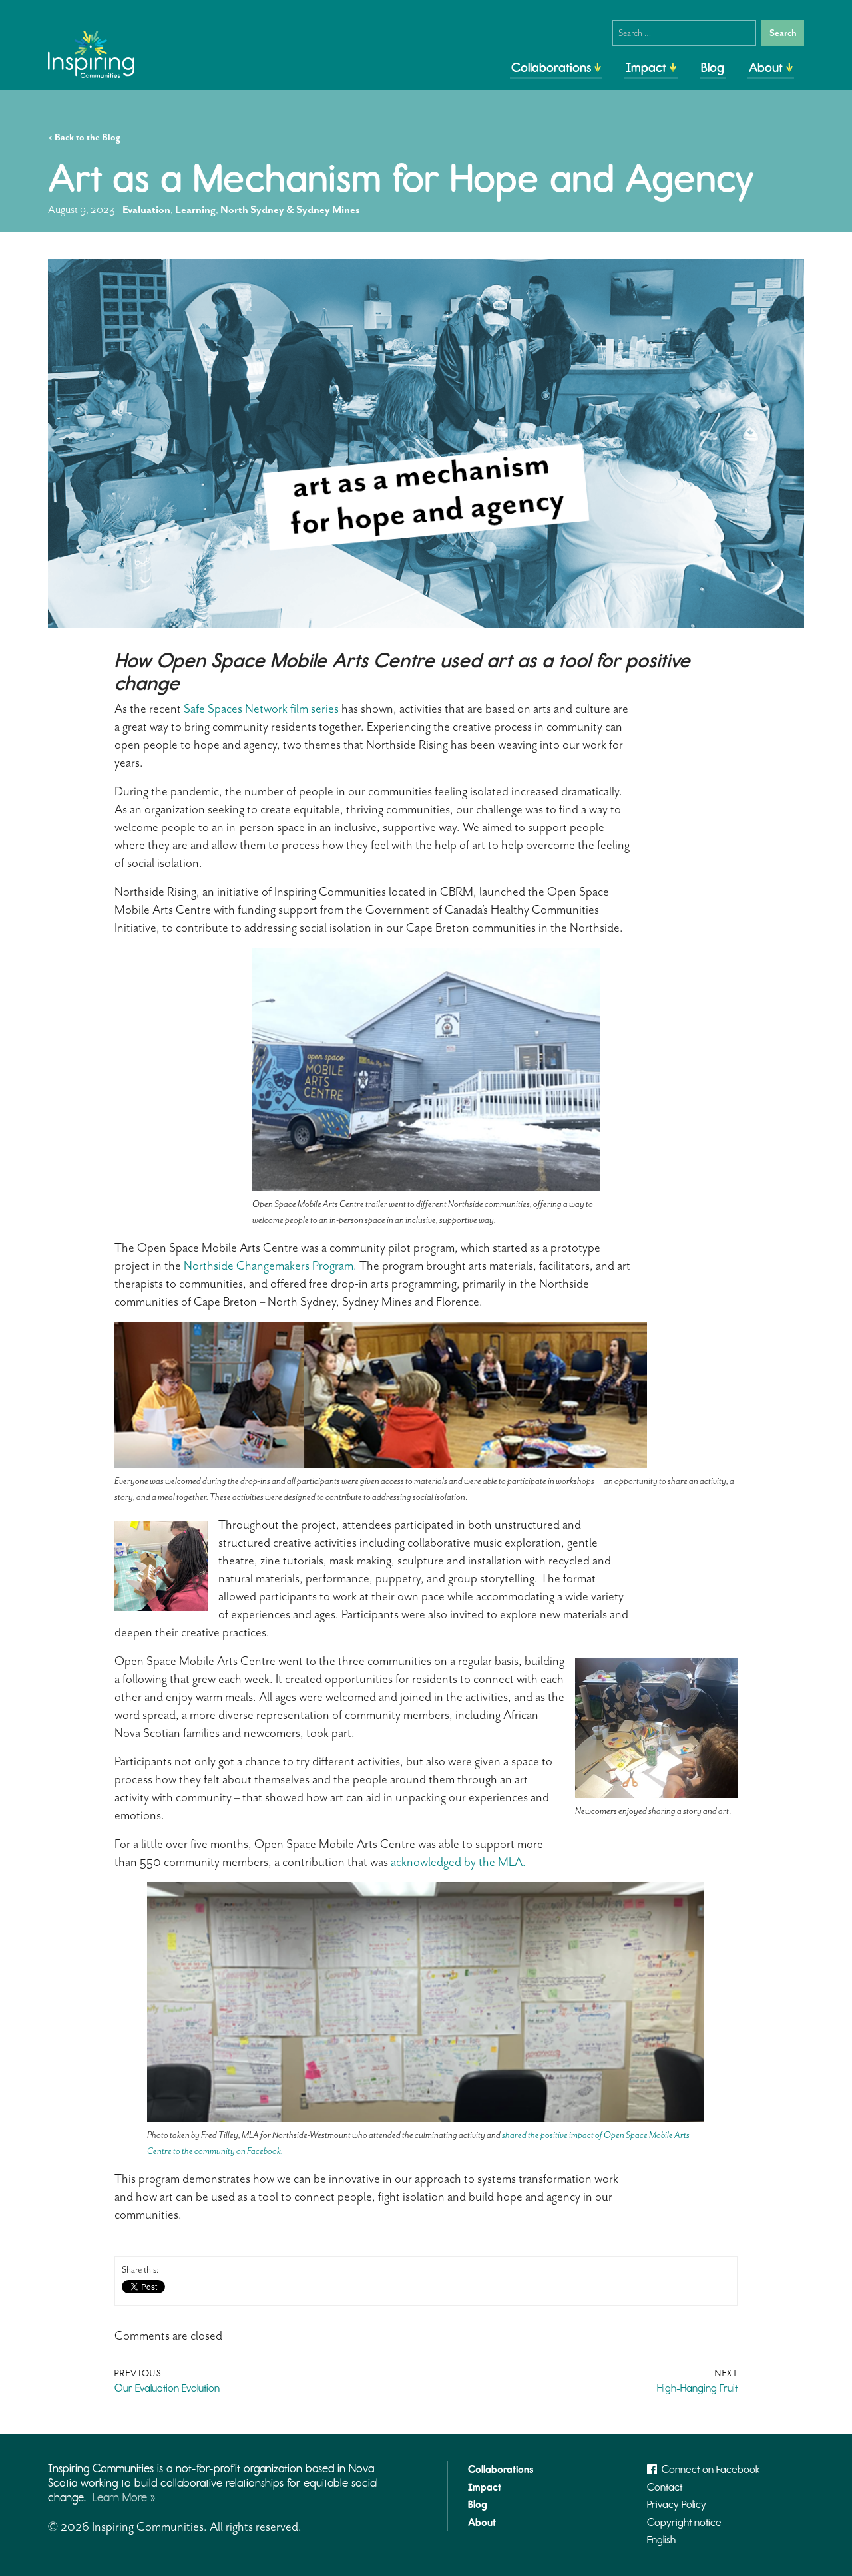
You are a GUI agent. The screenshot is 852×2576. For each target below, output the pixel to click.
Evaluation (146, 210)
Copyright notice (684, 2522)
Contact (665, 2487)
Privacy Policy (677, 2504)
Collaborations (551, 67)
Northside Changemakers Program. (270, 1266)
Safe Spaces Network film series (261, 709)
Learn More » (124, 2497)
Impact (646, 67)
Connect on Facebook (711, 2469)
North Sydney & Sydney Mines (290, 210)
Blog (713, 67)
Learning (195, 210)
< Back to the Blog (84, 137)
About (766, 67)
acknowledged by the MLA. (460, 1862)
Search (783, 33)
